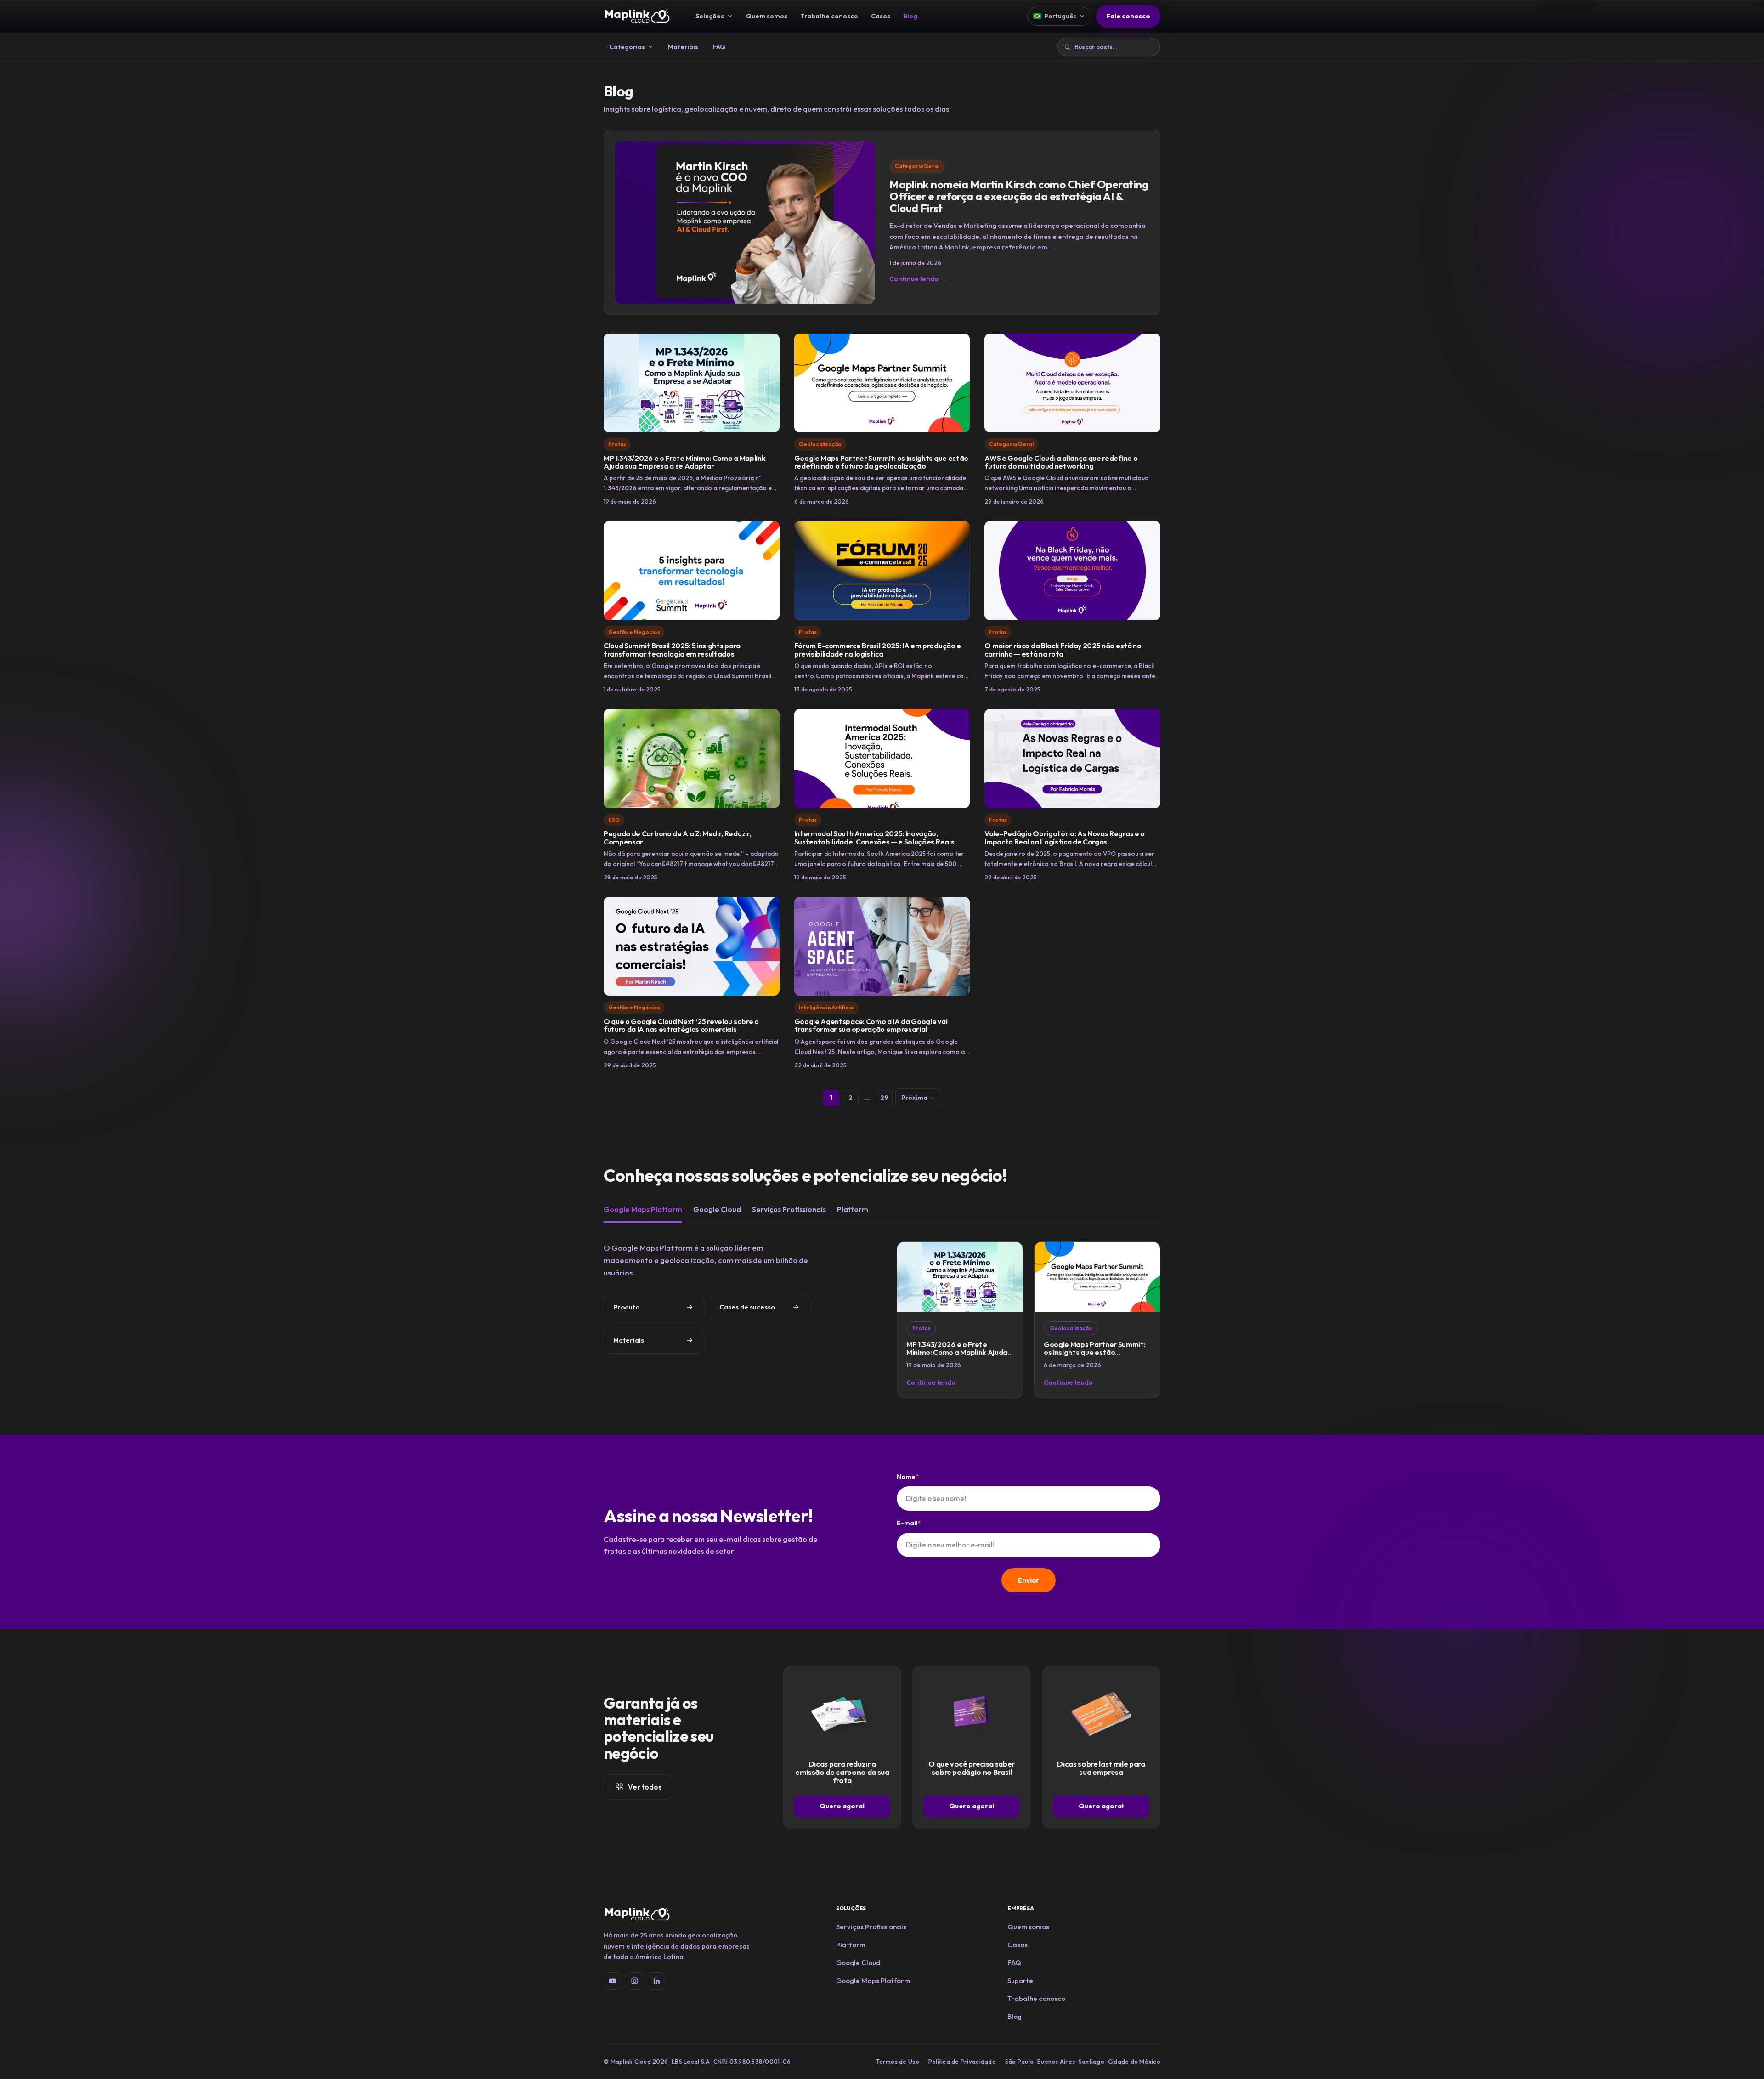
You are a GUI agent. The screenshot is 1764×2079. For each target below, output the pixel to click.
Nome (908, 1477)
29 (884, 1098)
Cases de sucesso (747, 1307)
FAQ (719, 47)
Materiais (683, 47)
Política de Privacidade (962, 2062)
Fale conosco (1128, 16)
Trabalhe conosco (829, 16)
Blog (910, 16)
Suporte (1020, 1980)
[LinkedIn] (656, 1981)
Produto (626, 1307)
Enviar (1029, 1580)
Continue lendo (931, 1382)
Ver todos (645, 1787)
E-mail (909, 1523)
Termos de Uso (897, 2062)
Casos (881, 16)
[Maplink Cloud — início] (637, 16)
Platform (853, 1209)
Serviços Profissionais (789, 1209)
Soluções (710, 16)
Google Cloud (717, 1209)
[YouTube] (612, 1981)
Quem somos (767, 16)
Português (1060, 16)
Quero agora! (842, 1806)
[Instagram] (634, 1981)
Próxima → (918, 1098)
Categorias (627, 47)
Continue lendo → (918, 279)
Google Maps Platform (643, 1209)
